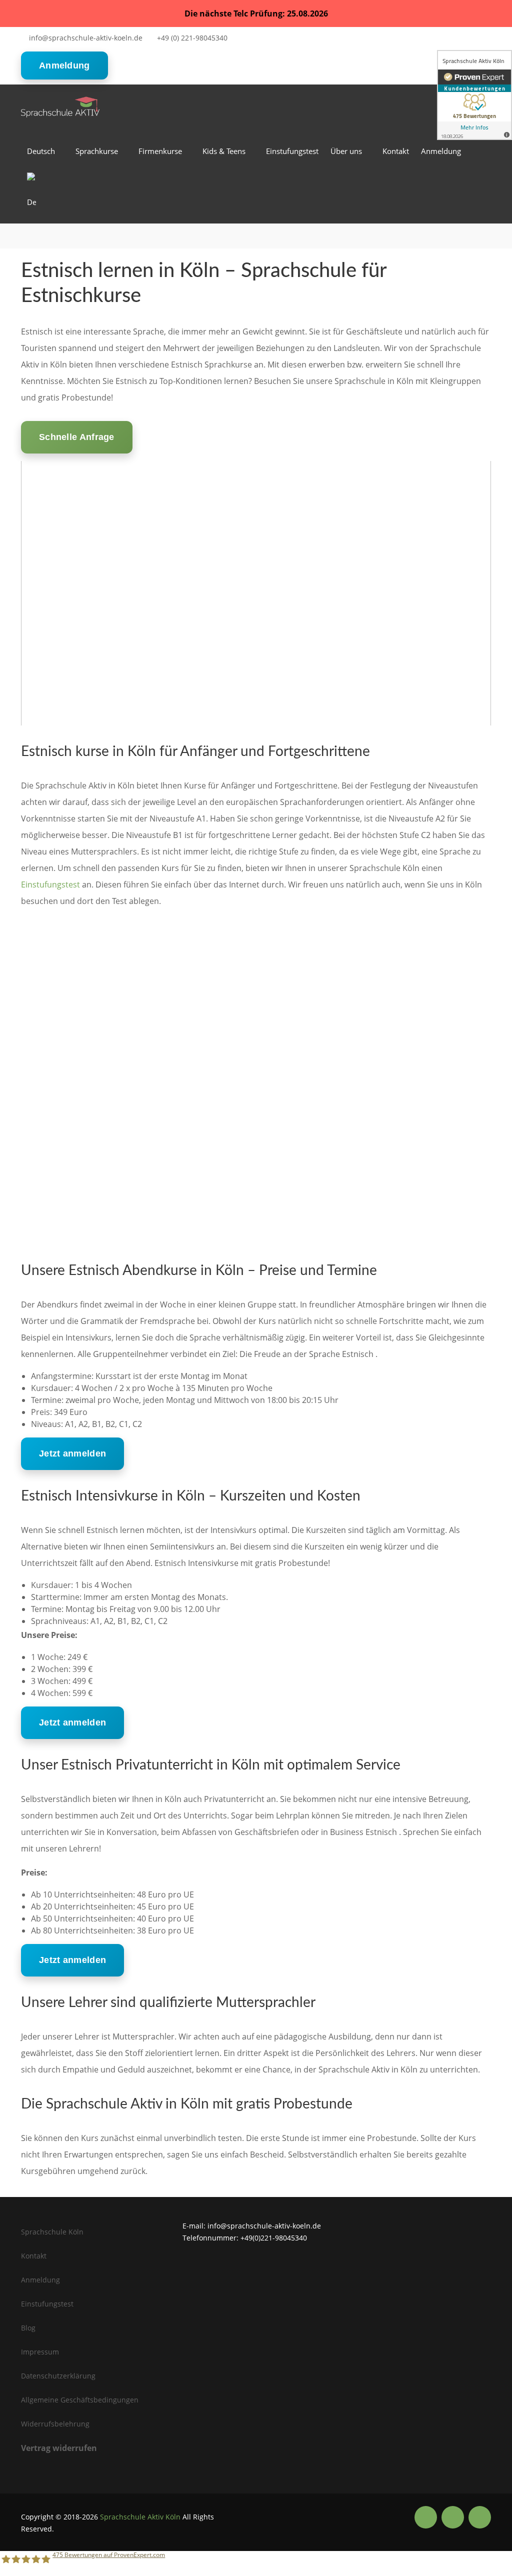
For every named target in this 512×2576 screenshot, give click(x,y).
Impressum (40, 2352)
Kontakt (396, 151)
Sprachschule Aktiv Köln (140, 2517)
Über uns (346, 151)
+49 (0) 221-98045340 (192, 38)
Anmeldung (64, 65)
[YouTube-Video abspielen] (256, 593)
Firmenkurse (160, 151)
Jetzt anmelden (72, 1453)
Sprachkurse (97, 151)
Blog (28, 2328)
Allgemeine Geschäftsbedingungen (80, 2400)
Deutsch (41, 151)
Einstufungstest (292, 151)
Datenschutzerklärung (58, 2376)
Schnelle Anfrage (77, 437)
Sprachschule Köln (52, 2232)
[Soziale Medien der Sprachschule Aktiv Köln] (426, 2517)
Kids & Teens (224, 151)
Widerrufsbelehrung (55, 2424)
